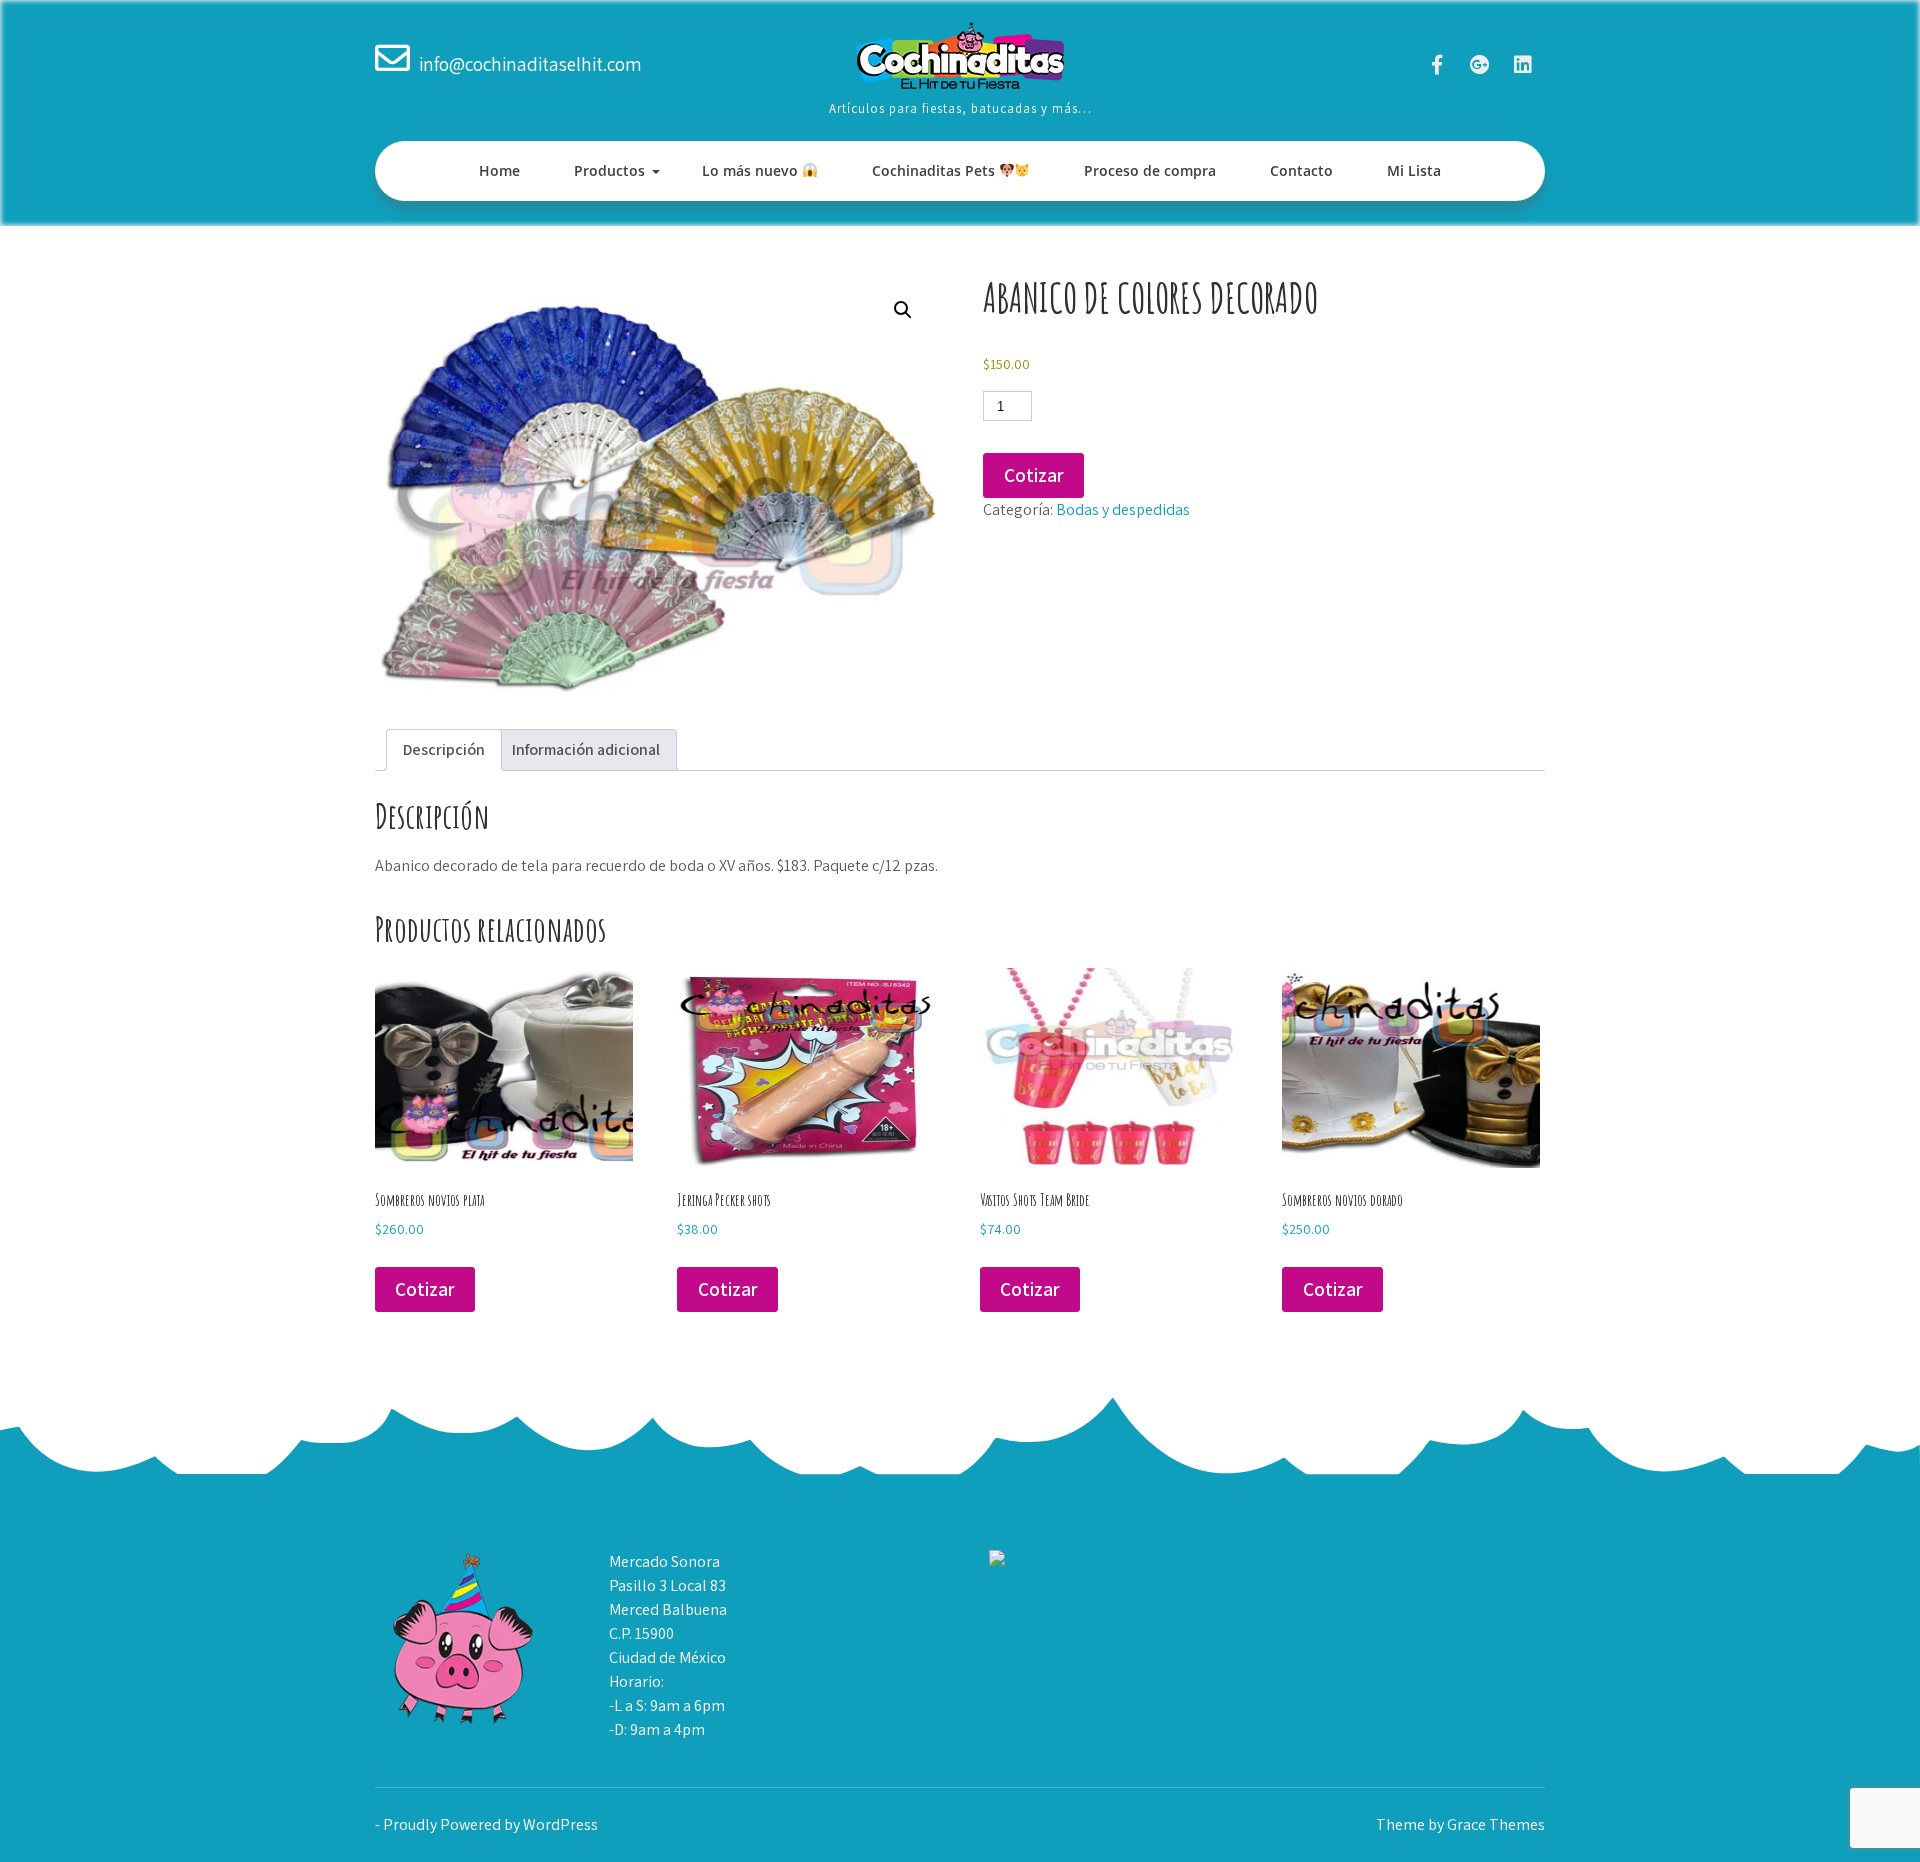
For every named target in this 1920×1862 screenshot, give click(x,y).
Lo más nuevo (752, 170)
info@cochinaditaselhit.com (530, 64)
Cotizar (1034, 475)
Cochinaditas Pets (935, 170)
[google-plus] (1479, 64)
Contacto (1301, 170)
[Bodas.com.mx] (1047, 1561)
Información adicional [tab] (586, 749)
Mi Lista (1414, 170)
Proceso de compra (1150, 170)
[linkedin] (1522, 64)
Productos (609, 170)
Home (499, 170)
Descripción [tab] (444, 749)
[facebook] (1436, 64)
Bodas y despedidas (1123, 509)
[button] (903, 310)
